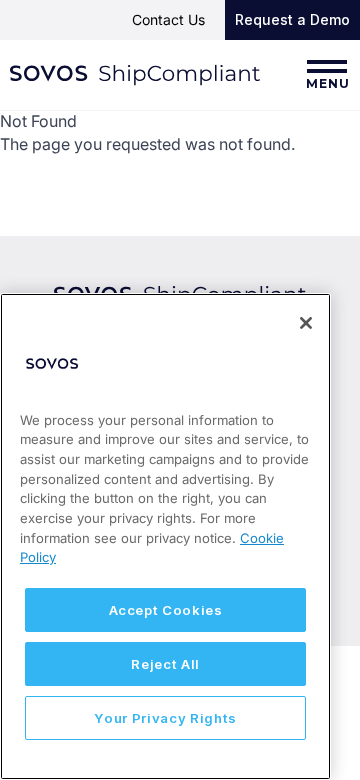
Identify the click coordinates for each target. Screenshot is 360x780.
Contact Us (168, 19)
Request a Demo (292, 19)
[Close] (306, 323)
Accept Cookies (166, 610)
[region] (165, 536)
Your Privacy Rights (165, 718)
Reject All (165, 664)
